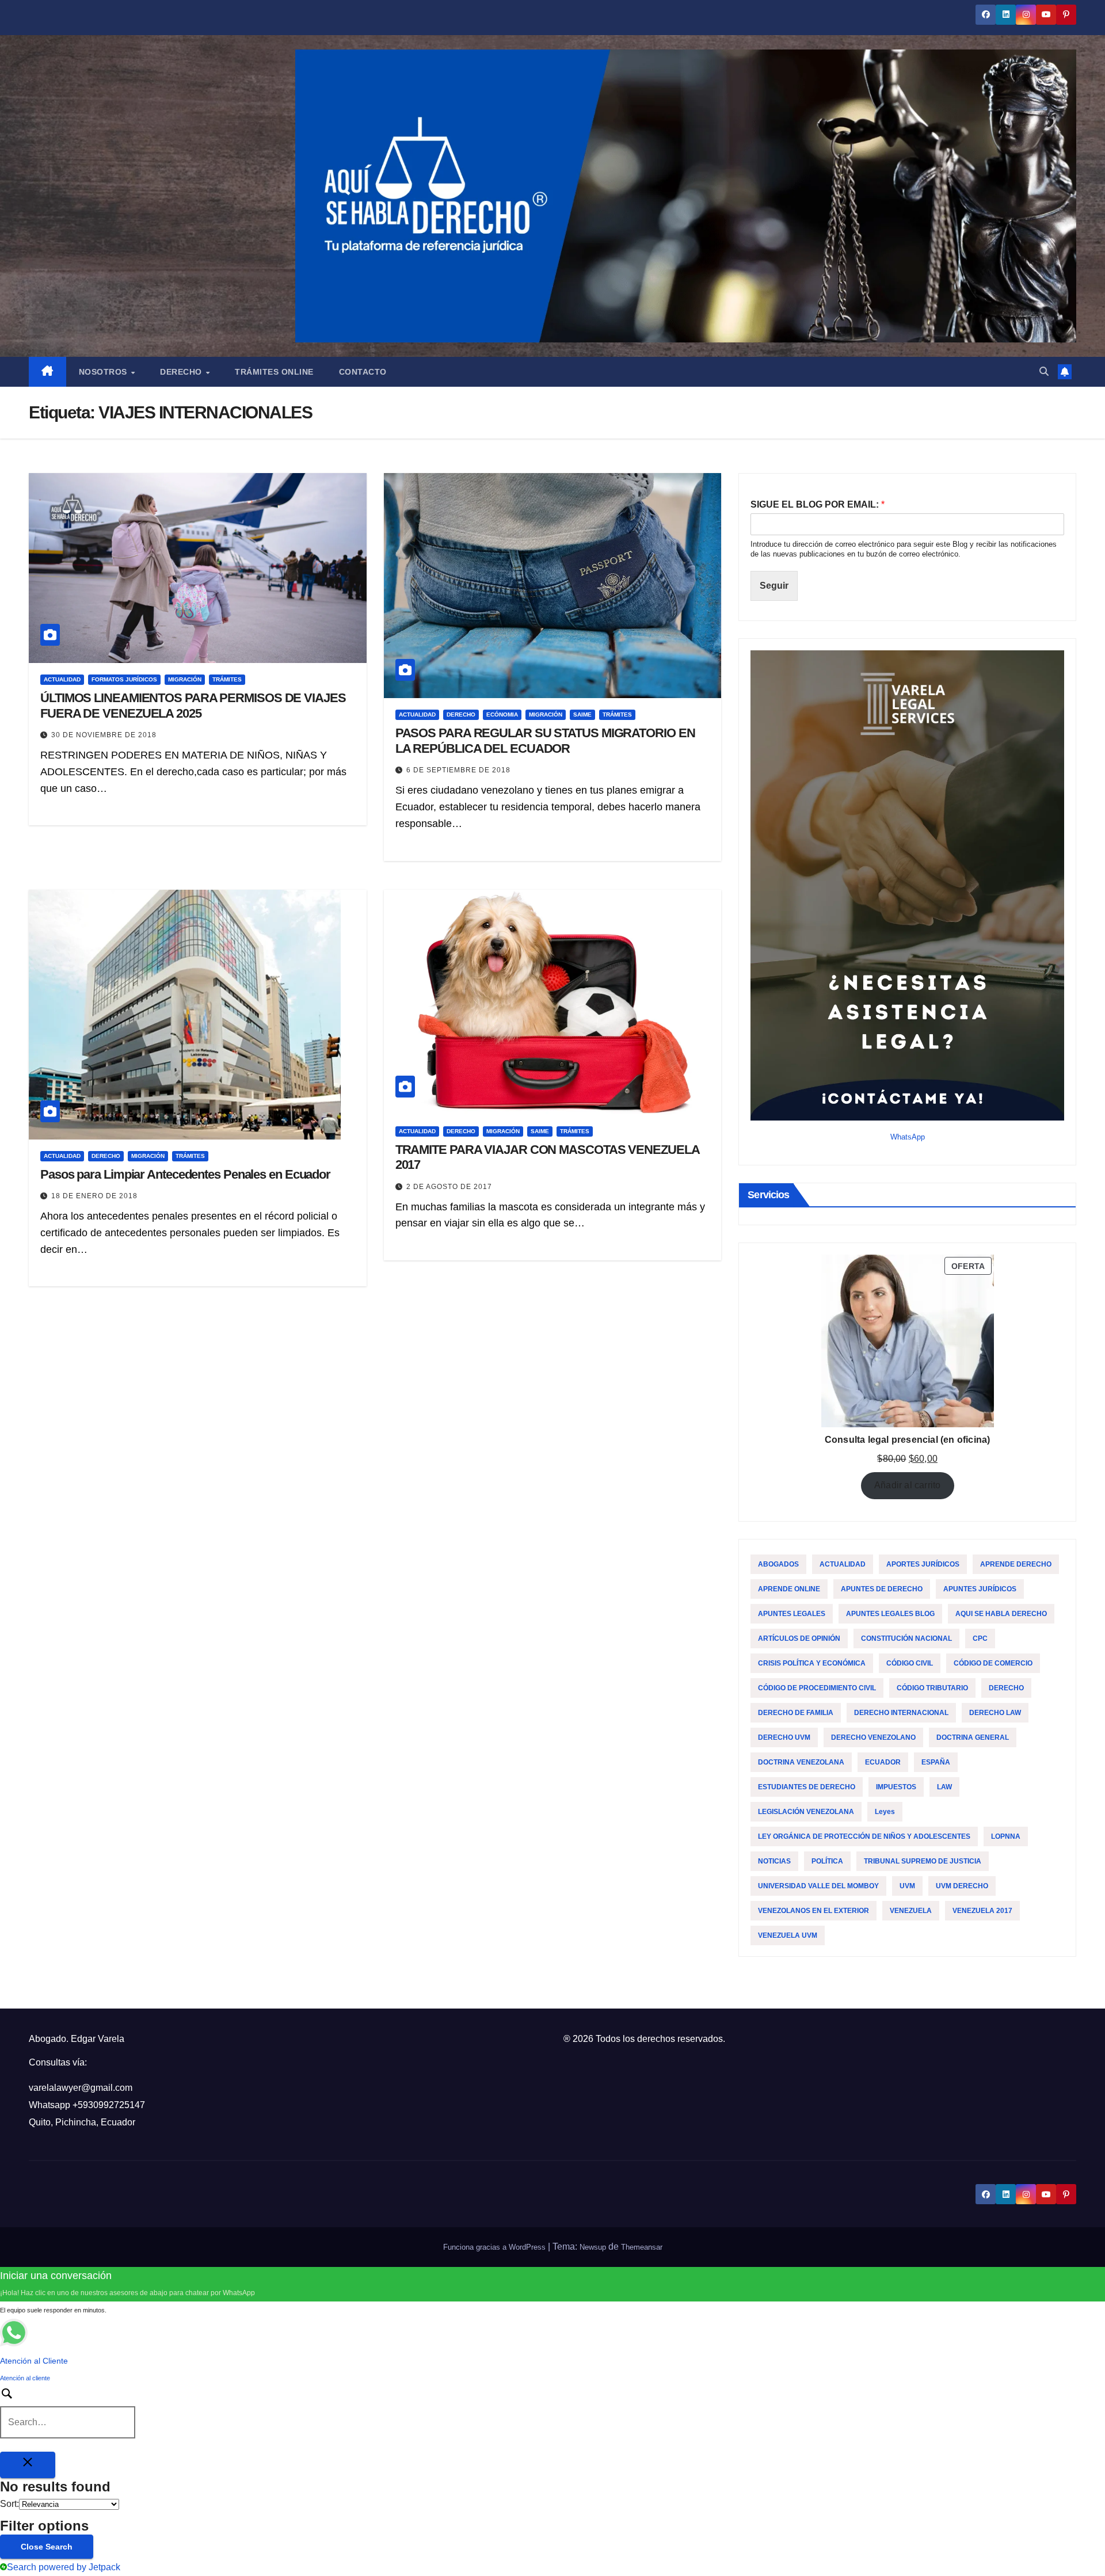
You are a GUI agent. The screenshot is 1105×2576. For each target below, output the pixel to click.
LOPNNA (1006, 1836)
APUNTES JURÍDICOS (980, 1589)
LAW (944, 1787)
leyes (885, 1812)
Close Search (47, 2547)
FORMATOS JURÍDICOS (124, 679)
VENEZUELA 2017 (982, 1911)
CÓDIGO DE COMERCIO (993, 1663)
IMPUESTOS (896, 1787)
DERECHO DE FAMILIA (796, 1713)
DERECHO (461, 715)
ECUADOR (883, 1762)
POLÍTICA (827, 1861)
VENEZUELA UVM (788, 1935)
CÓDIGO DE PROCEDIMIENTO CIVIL (817, 1688)
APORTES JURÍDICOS (923, 1564)
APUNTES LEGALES (792, 1614)
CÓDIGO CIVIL (910, 1663)
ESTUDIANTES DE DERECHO (807, 1787)
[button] (1044, 371)
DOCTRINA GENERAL (973, 1737)
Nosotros (104, 372)
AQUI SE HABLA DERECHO (1001, 1614)
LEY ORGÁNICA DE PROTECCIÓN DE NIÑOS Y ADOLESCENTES (864, 1836)
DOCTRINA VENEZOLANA (801, 1762)
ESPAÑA (936, 1762)
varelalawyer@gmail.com (81, 2088)
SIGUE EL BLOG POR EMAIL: (818, 504)
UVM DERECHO (962, 1886)
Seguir (774, 586)
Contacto (363, 372)
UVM (907, 1886)
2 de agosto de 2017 (449, 1187)
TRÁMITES (227, 679)
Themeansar (642, 2247)
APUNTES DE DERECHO (882, 1589)
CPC (980, 1638)
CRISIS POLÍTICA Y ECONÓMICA (812, 1663)
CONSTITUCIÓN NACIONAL (906, 1638)
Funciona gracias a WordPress (496, 2247)
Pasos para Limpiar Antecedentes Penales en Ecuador (185, 1174)
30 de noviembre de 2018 (104, 735)
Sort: (9, 2504)
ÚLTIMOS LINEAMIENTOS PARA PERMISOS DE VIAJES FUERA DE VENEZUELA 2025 (193, 705)
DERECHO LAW (995, 1713)
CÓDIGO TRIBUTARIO (932, 1688)
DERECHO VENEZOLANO (873, 1737)
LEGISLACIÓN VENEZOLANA (806, 1812)
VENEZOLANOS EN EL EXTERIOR (813, 1911)
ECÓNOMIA (502, 715)
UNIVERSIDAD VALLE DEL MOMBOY (818, 1886)
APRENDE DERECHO (1016, 1564)
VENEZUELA (911, 1911)
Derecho (182, 372)
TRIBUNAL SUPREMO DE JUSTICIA (923, 1861)
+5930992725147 (109, 2105)
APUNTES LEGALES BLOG (890, 1614)
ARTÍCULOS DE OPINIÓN (799, 1638)
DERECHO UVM (784, 1737)
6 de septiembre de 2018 (458, 770)
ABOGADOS (778, 1564)
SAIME (582, 715)
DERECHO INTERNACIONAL (901, 1713)
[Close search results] (28, 2465)
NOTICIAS (774, 1861)
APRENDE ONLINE (789, 1589)
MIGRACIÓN (185, 679)
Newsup (593, 2247)
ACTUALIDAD (62, 679)
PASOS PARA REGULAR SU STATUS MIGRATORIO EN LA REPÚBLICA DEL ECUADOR (545, 740)
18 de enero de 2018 (94, 1196)
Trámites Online (274, 372)
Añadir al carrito (907, 1485)
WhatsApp (908, 1137)
